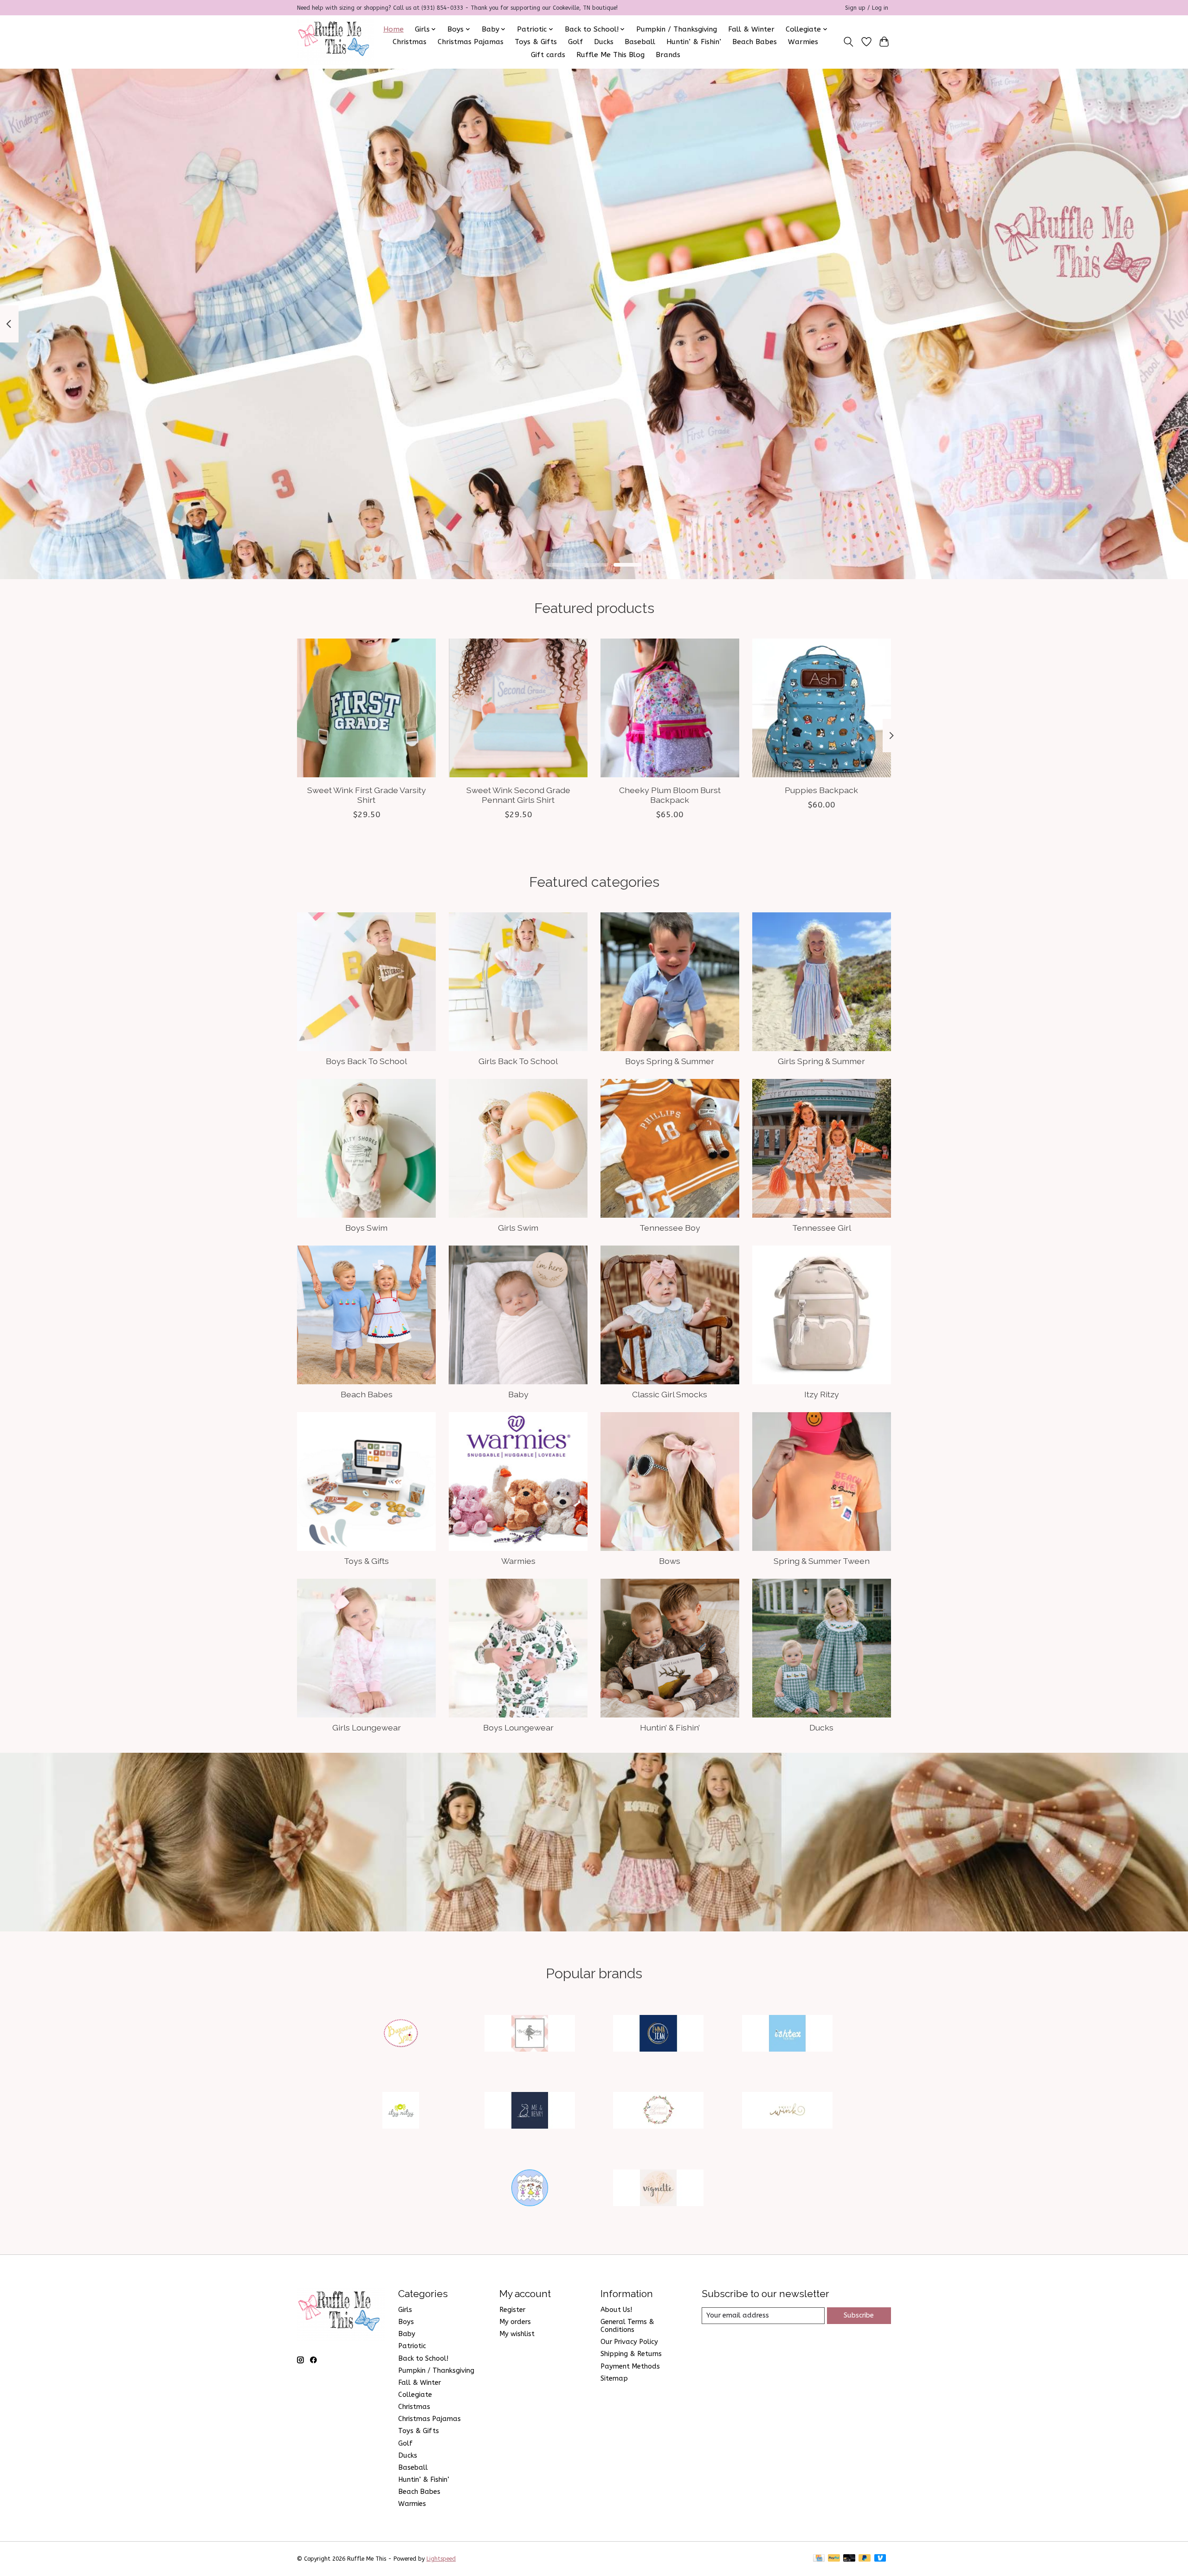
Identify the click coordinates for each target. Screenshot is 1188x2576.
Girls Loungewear (367, 1727)
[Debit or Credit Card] (849, 2559)
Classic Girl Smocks (670, 1394)
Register (512, 2310)
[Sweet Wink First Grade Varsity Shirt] (366, 708)
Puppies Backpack (821, 790)
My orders (515, 2322)
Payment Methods (630, 2366)
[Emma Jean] (659, 2034)
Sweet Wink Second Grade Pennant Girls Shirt (518, 795)
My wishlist (517, 2334)
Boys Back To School (366, 1061)
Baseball (640, 42)
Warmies (803, 42)
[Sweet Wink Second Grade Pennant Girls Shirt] (518, 708)
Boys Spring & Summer (670, 1061)
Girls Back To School (518, 1061)
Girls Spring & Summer (821, 1061)
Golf (575, 42)
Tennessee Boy (670, 1228)
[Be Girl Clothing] (529, 2034)
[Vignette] (659, 2189)
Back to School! (423, 2359)
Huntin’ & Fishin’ (694, 42)
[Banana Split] (401, 2034)
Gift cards (548, 55)
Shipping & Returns (631, 2354)
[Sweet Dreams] (659, 2112)
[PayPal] (834, 2559)
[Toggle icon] (849, 42)
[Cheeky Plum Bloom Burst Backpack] (670, 708)
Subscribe (859, 2315)
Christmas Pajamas (471, 42)
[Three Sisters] (529, 2189)
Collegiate (415, 2395)
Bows (670, 1561)
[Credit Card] (819, 2559)
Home (394, 29)
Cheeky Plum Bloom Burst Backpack (670, 795)
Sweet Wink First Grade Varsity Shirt (367, 795)
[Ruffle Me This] (336, 42)
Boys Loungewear (518, 1727)
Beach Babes (755, 42)
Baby (518, 1394)
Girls (405, 2310)
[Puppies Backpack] (822, 708)
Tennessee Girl (822, 1228)
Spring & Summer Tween (822, 1561)
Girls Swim (518, 1228)
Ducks (604, 42)
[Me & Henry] (529, 2112)
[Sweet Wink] (787, 2112)
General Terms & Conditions (627, 2326)
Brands (668, 55)
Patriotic (412, 2346)
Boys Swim (366, 1228)
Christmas (410, 42)
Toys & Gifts (536, 42)
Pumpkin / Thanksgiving (677, 29)
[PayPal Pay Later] (865, 2559)
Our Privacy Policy (629, 2342)
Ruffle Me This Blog (610, 55)
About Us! (616, 2310)
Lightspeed (441, 2559)
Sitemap (614, 2379)
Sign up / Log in (867, 8)
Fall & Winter (751, 29)
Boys (406, 2322)
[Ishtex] (787, 2034)
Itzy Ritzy (822, 1394)
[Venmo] (880, 2559)
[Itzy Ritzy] (401, 2112)
